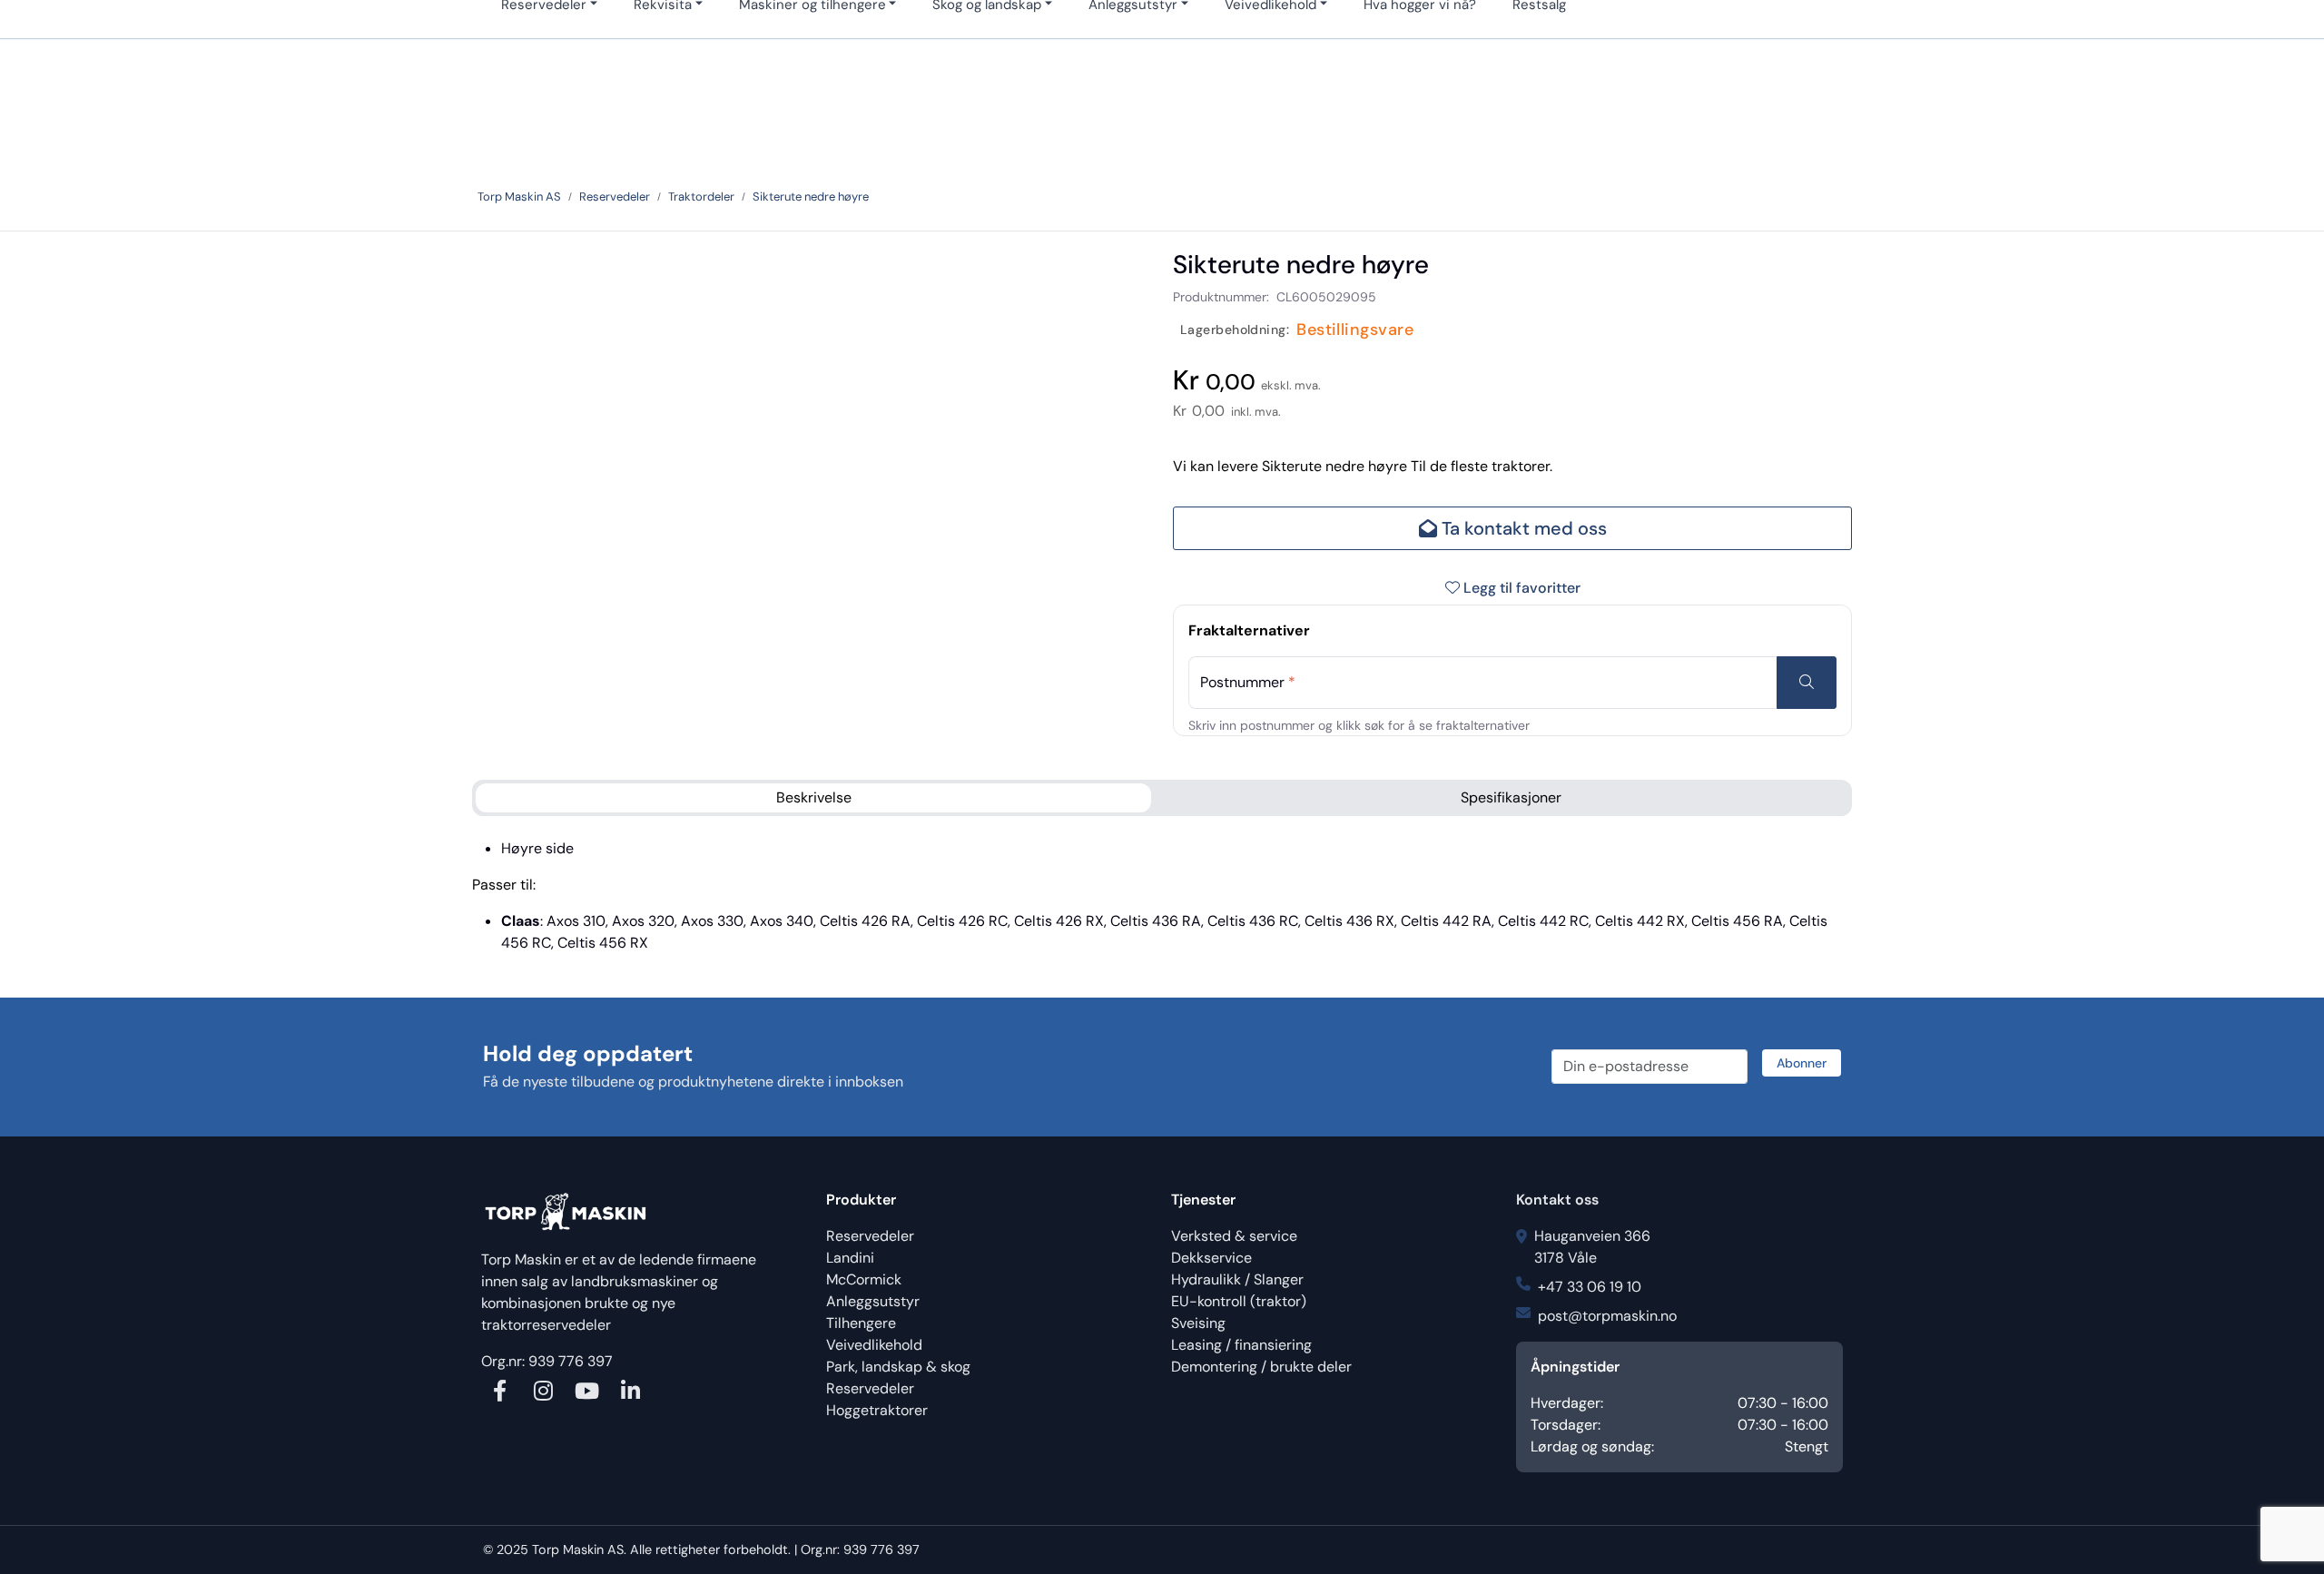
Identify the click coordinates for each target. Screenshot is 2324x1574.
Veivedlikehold (874, 1345)
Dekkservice (1211, 1258)
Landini (850, 1258)
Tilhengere (861, 1323)
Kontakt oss (1557, 1200)
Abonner (1802, 1063)
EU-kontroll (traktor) (1239, 1301)
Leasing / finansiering (1241, 1345)
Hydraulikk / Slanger (1237, 1279)
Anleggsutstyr (873, 1301)
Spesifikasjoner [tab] (1511, 797)
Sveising (1198, 1323)
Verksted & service (1234, 1236)
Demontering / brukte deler (1261, 1367)
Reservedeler (870, 1236)
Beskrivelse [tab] (814, 797)
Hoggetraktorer (877, 1410)
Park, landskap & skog (898, 1367)
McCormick (864, 1279)
